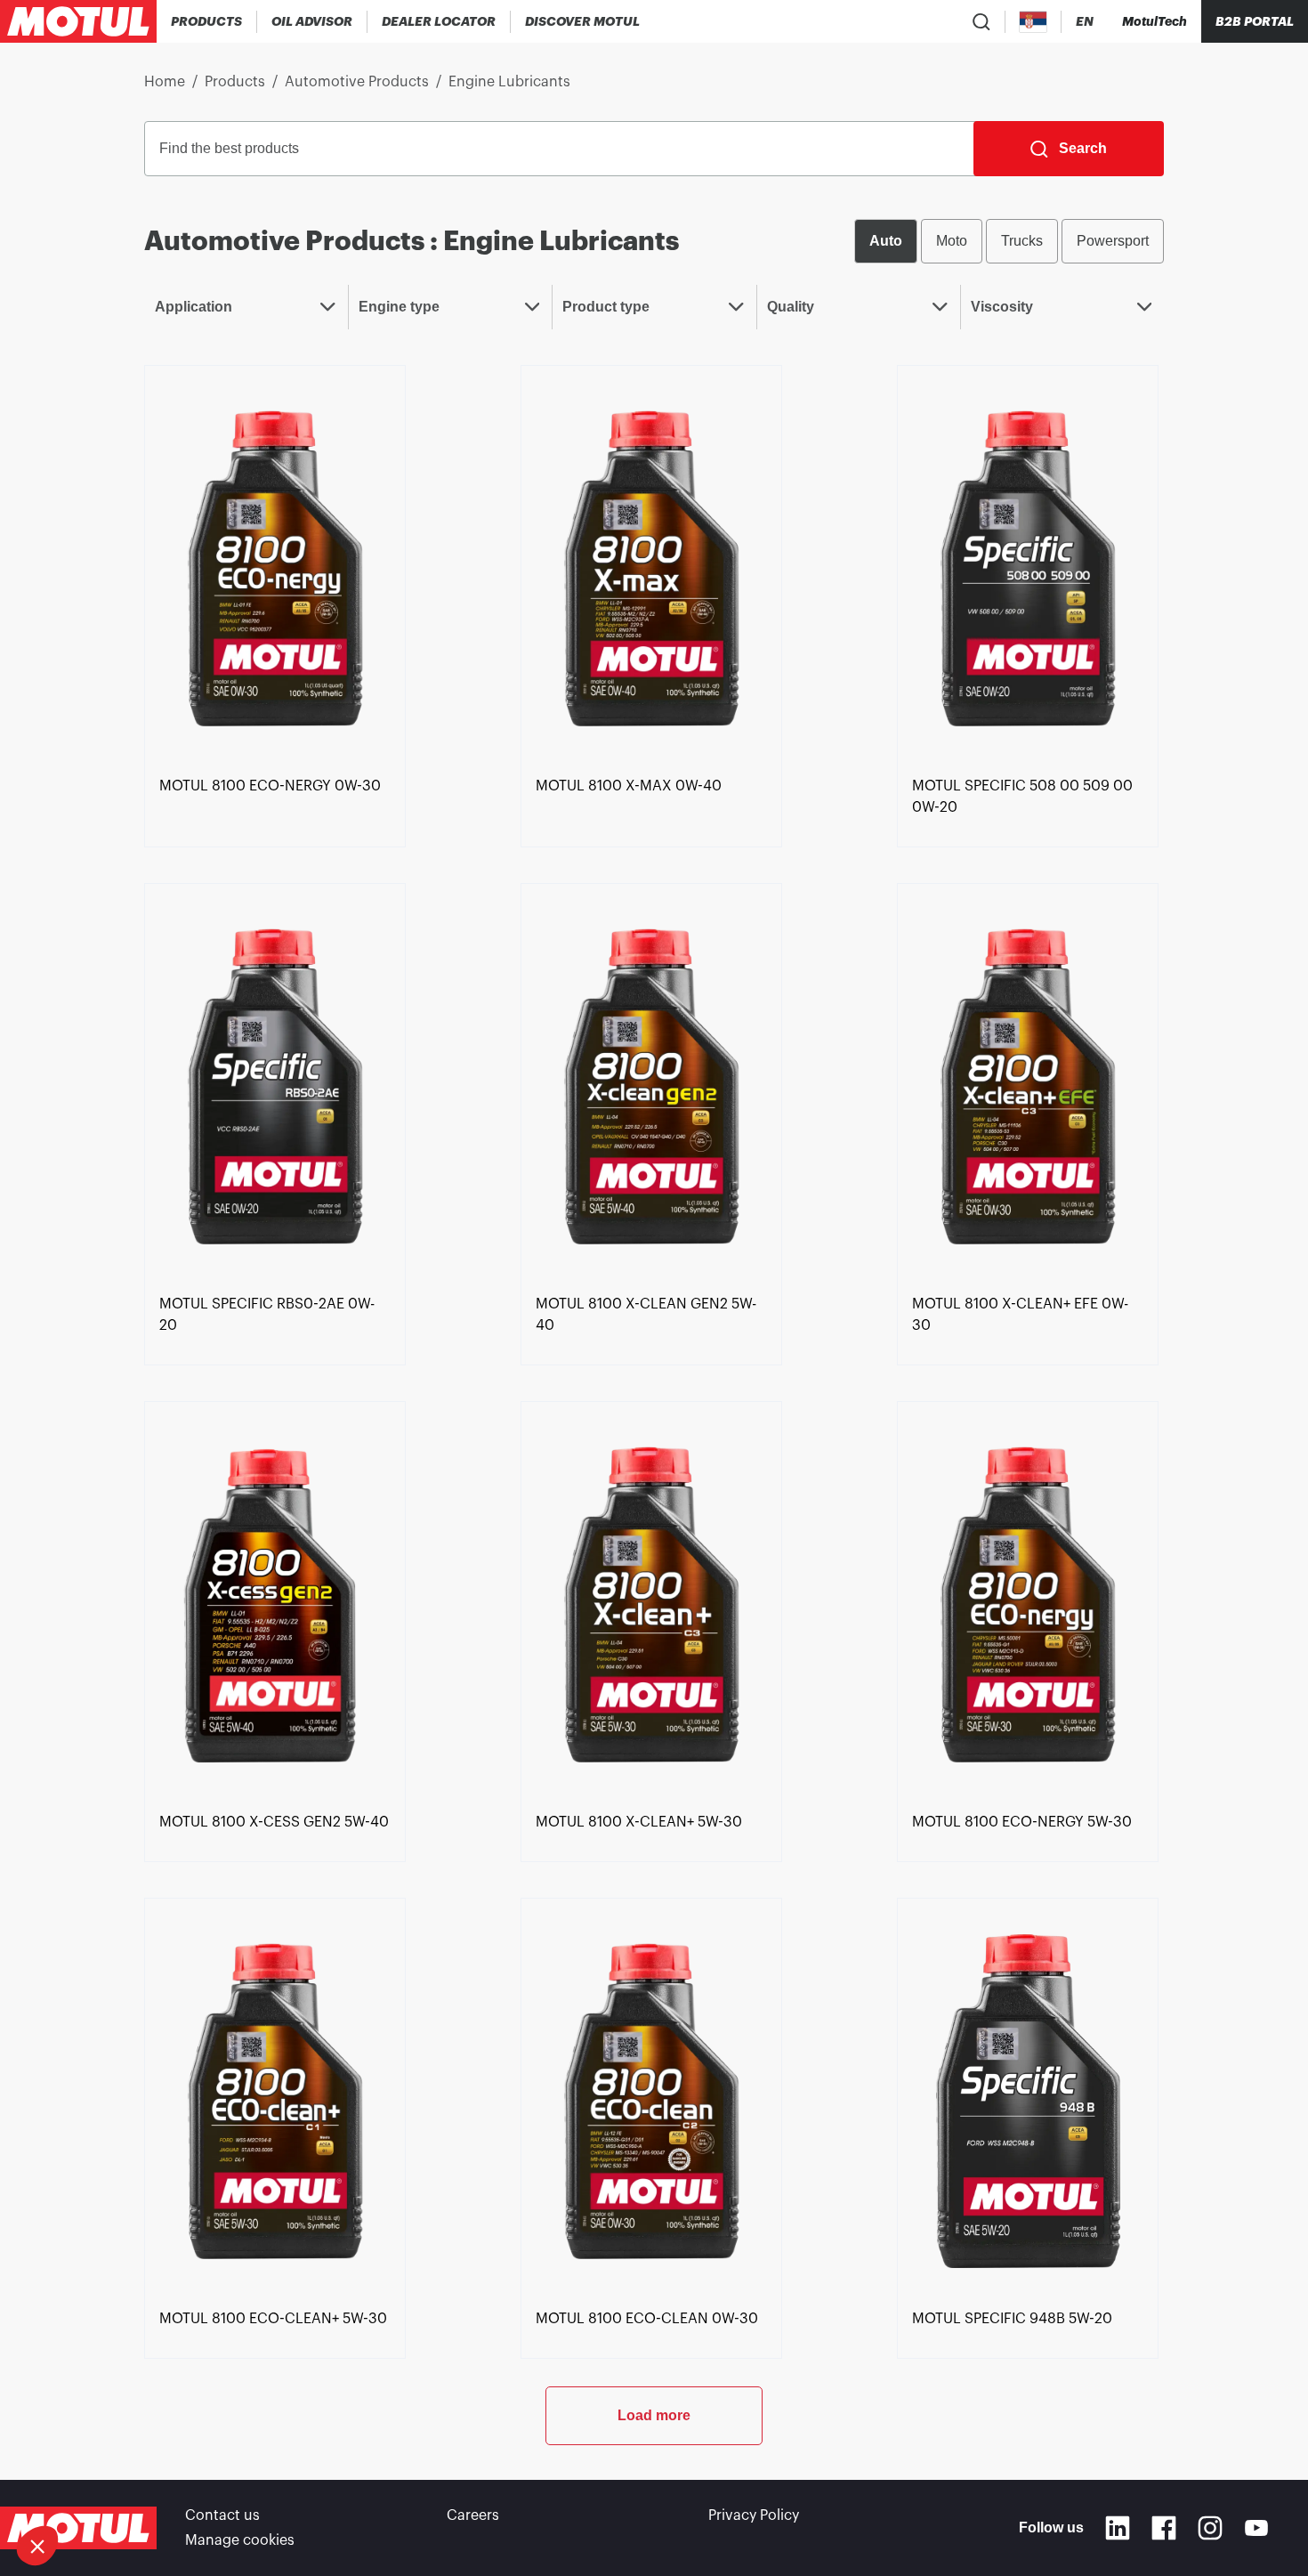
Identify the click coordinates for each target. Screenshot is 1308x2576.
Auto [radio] (886, 241)
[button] (37, 2546)
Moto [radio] (952, 241)
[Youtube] (1256, 2528)
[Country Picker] (1033, 22)
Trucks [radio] (1022, 241)
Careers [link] (473, 2515)
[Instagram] (1210, 2528)
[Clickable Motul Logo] (78, 21)
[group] (1009, 241)
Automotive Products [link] (357, 82)
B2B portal (1255, 21)
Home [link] (165, 82)
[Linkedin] (1118, 2528)
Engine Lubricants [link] (509, 82)
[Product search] (981, 21)
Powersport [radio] (1113, 241)
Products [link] (235, 82)
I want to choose (111, 2486)
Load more (654, 2415)
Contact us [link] (222, 2515)
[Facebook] (1164, 2528)
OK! (298, 2486)
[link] (275, 567)
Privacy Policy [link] (754, 2515)
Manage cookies (240, 2540)
